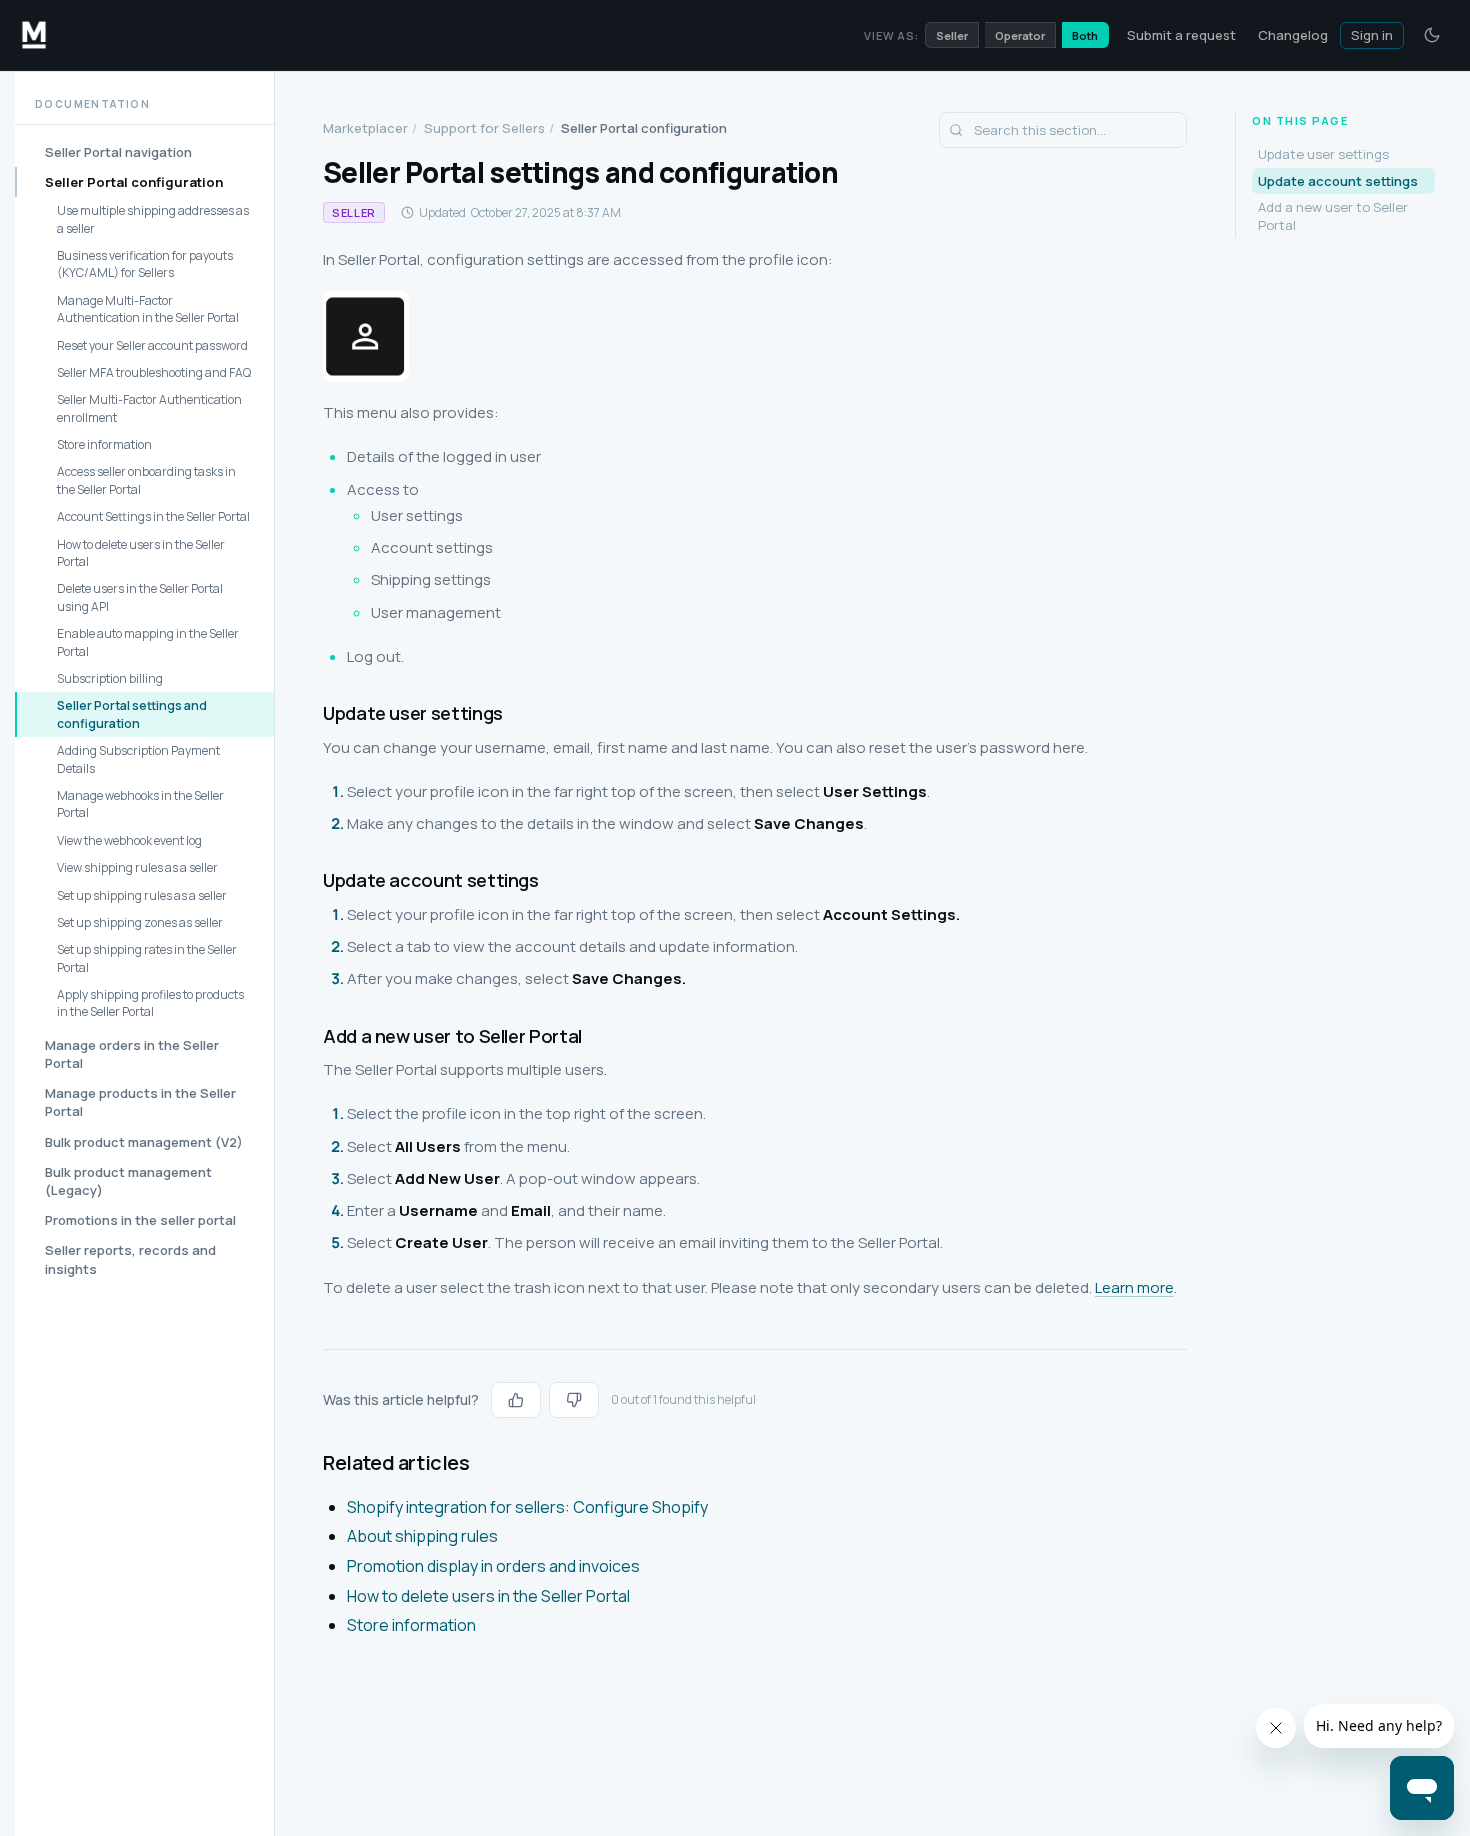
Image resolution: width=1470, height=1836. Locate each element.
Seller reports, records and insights (130, 1260)
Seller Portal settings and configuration (132, 715)
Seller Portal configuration (134, 182)
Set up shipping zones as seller (140, 922)
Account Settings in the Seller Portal (153, 516)
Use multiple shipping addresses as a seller (153, 219)
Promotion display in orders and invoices (493, 1566)
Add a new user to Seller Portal (1333, 216)
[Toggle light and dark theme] (1432, 35)
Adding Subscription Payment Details (138, 759)
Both (1085, 35)
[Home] (34, 35)
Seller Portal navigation (118, 152)
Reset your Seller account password (152, 345)
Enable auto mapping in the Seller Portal (148, 642)
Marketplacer (365, 128)
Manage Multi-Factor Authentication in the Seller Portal (148, 309)
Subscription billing (110, 678)
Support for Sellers (484, 128)
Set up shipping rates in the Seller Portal (147, 958)
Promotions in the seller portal (140, 1220)
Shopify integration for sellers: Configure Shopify (527, 1507)
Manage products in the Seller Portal (140, 1102)
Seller (952, 35)
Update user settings (1323, 155)
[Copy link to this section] (307, 713)
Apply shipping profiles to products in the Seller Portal (150, 1003)
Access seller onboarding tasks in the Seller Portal (146, 481)
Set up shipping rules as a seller (142, 895)
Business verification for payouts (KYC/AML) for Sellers (145, 264)
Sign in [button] (1372, 35)
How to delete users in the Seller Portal (141, 553)
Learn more (1134, 1287)
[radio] (516, 1400)
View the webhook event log (129, 840)
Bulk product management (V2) (144, 1142)
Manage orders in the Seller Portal (132, 1054)
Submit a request (1181, 35)
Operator (1020, 35)
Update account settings (1338, 181)
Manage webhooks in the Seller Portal (140, 804)
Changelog (1293, 35)
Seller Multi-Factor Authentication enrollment (149, 409)
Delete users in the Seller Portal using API (140, 598)
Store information (104, 444)
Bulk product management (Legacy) (128, 1181)
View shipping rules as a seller (137, 867)
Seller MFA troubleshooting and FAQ (154, 372)
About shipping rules (422, 1536)
